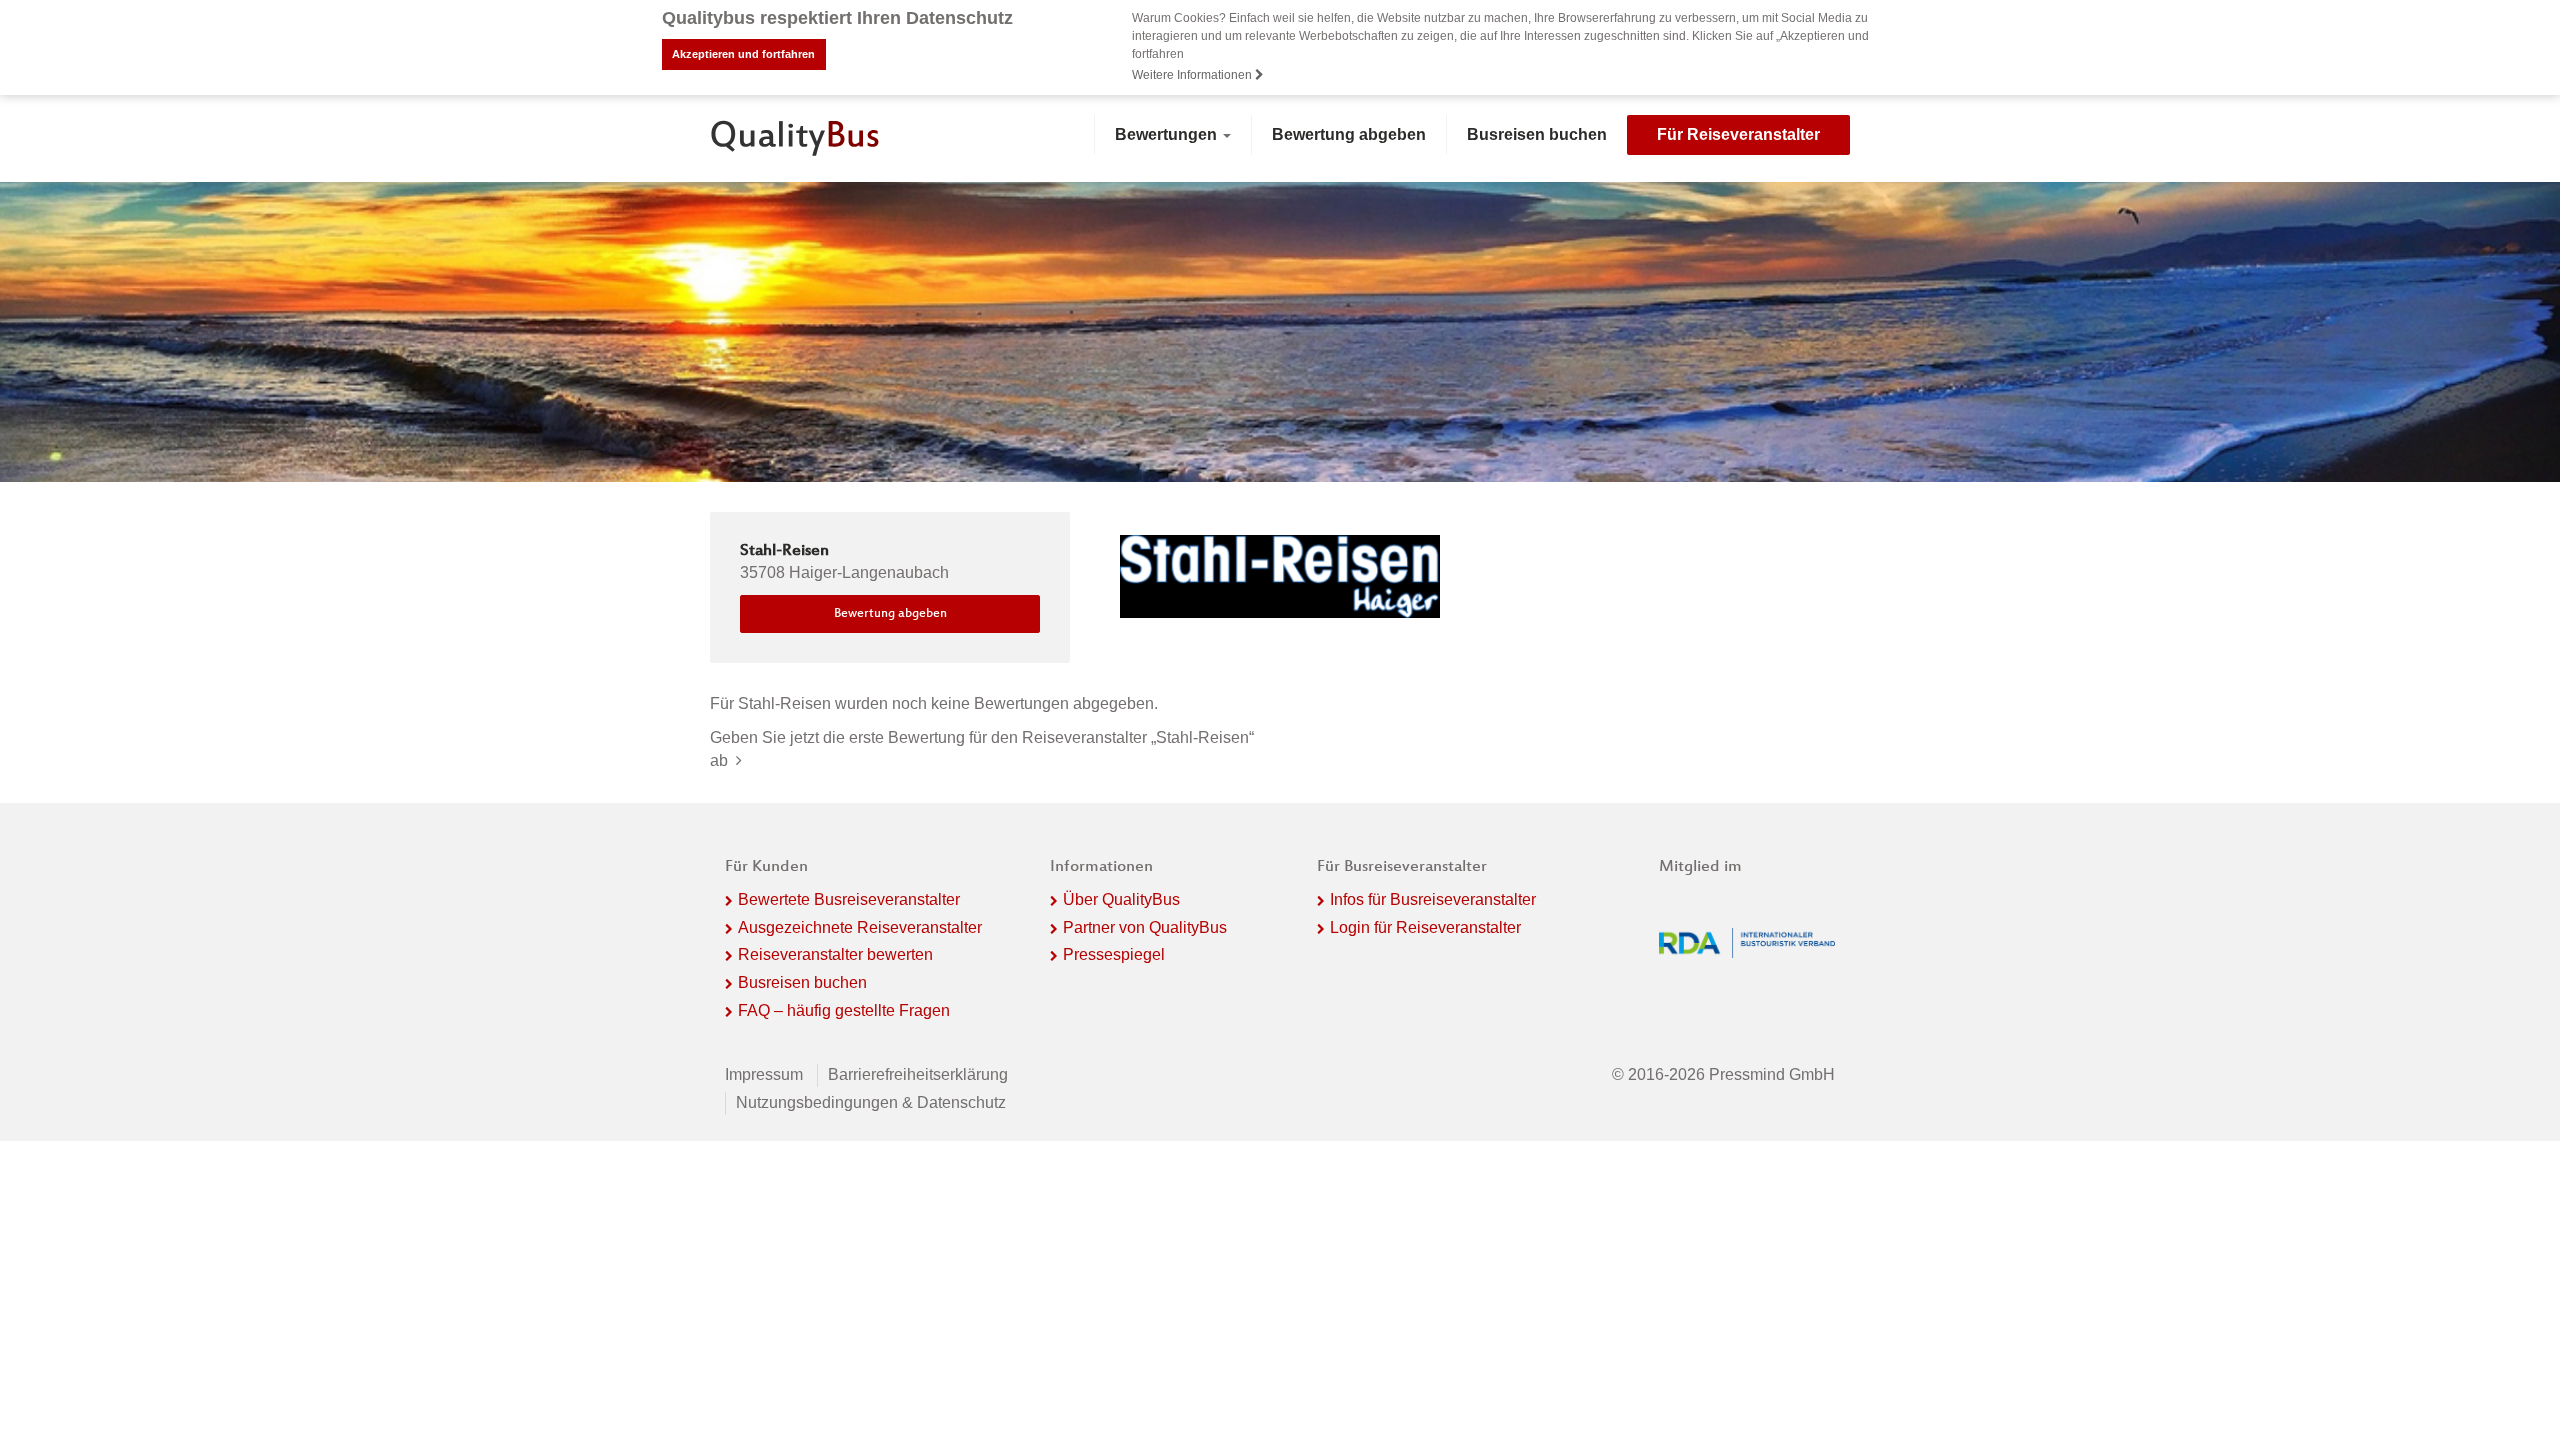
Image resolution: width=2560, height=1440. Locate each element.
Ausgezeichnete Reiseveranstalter (860, 927)
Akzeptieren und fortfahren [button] (743, 54)
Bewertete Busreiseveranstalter (849, 899)
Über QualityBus (1121, 899)
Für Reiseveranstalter (1738, 134)
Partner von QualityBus (1145, 927)
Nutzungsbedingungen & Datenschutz (871, 1102)
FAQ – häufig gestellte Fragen (844, 1010)
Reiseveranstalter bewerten (835, 954)
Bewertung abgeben (1349, 134)
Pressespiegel (1114, 954)
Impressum (764, 1074)
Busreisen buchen (1537, 134)
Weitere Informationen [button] (1193, 75)
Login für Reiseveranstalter (1425, 927)
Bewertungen (1168, 134)
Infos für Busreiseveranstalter (1433, 899)
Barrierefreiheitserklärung (918, 1074)
